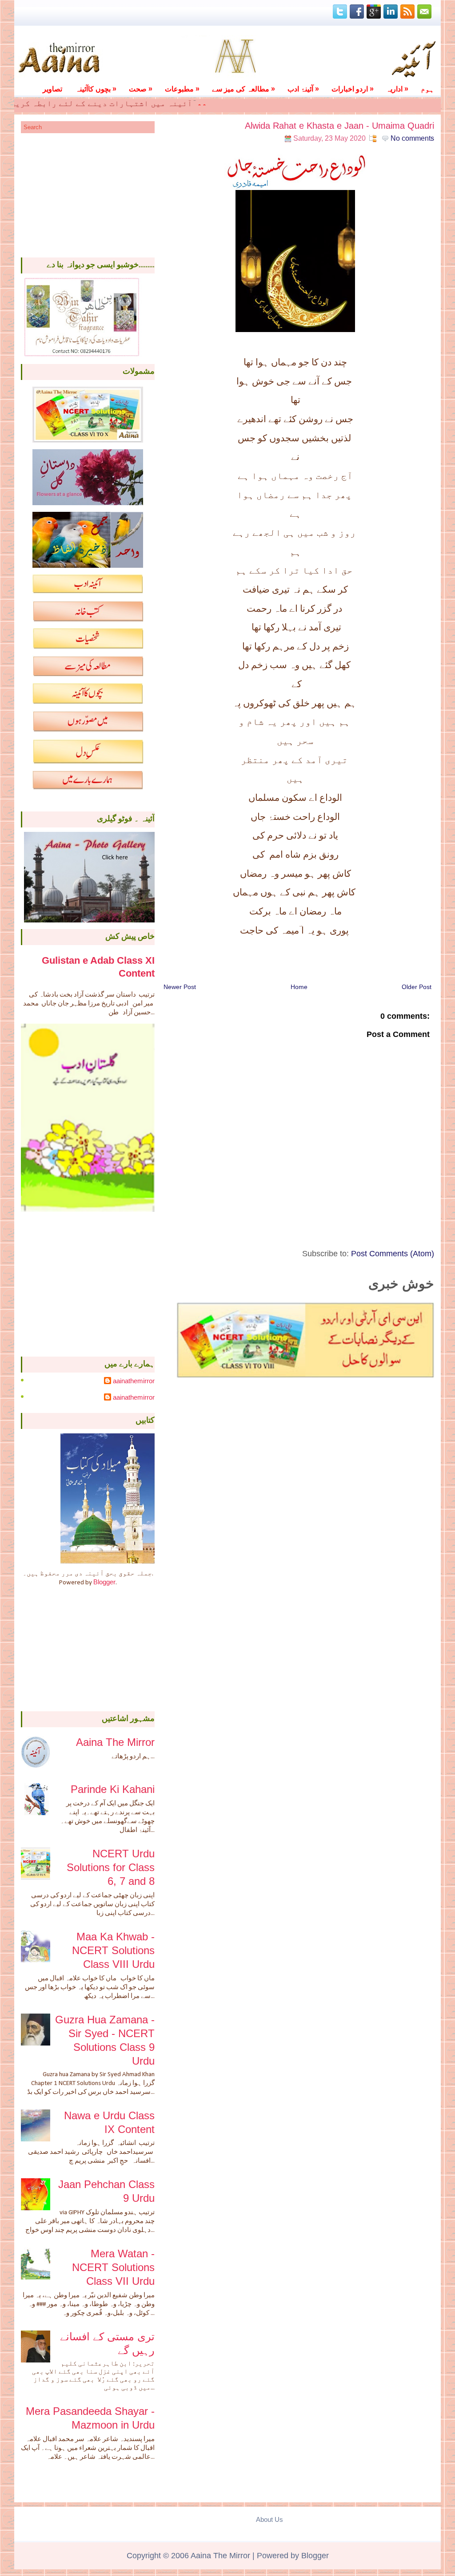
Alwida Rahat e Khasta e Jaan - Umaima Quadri (339, 126)
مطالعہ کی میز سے (243, 89)
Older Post (417, 987)
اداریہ (397, 89)
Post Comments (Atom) (393, 1254)
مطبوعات (182, 89)
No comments (412, 138)
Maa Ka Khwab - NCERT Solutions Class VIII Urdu (113, 1950)
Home (299, 987)
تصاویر (52, 89)
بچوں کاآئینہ (96, 89)
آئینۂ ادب (303, 89)
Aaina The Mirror (115, 1742)
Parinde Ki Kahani (113, 1789)
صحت (141, 89)
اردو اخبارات (353, 89)
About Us (269, 2519)
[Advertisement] (88, 195)
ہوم (427, 89)
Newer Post (180, 987)
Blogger (104, 1582)
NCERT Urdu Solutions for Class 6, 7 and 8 (111, 1867)
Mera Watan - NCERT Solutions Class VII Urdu (113, 2267)
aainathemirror (134, 1381)
